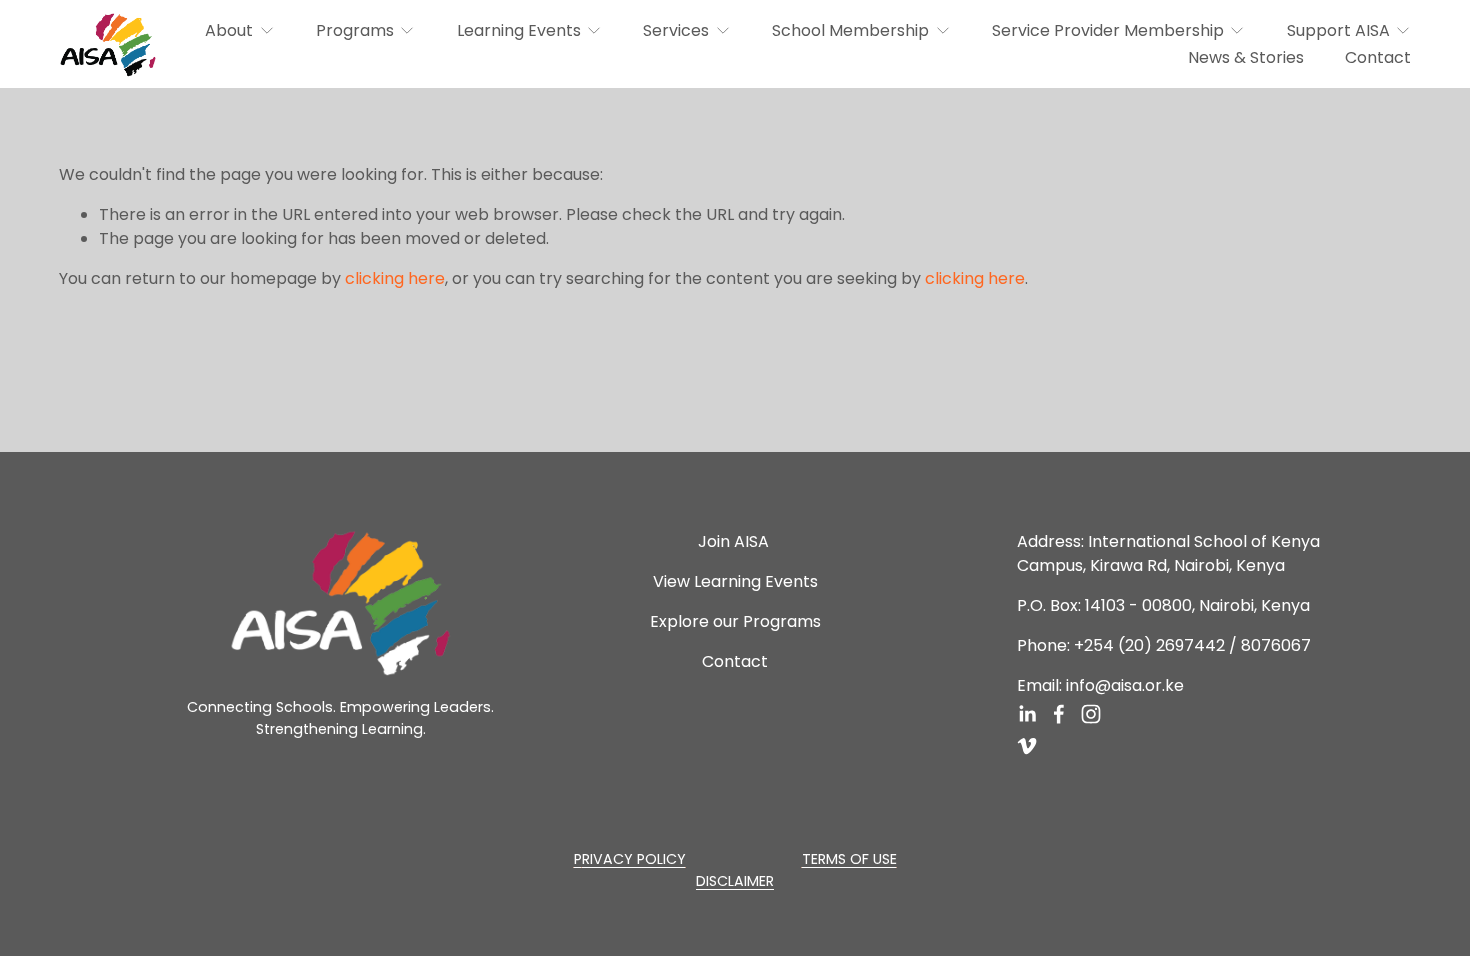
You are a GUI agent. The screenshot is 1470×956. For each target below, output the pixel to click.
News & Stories (1246, 57)
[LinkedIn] (1027, 714)
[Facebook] (1059, 714)
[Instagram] (1091, 714)
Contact (1378, 57)
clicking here (395, 278)
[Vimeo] (1027, 746)
